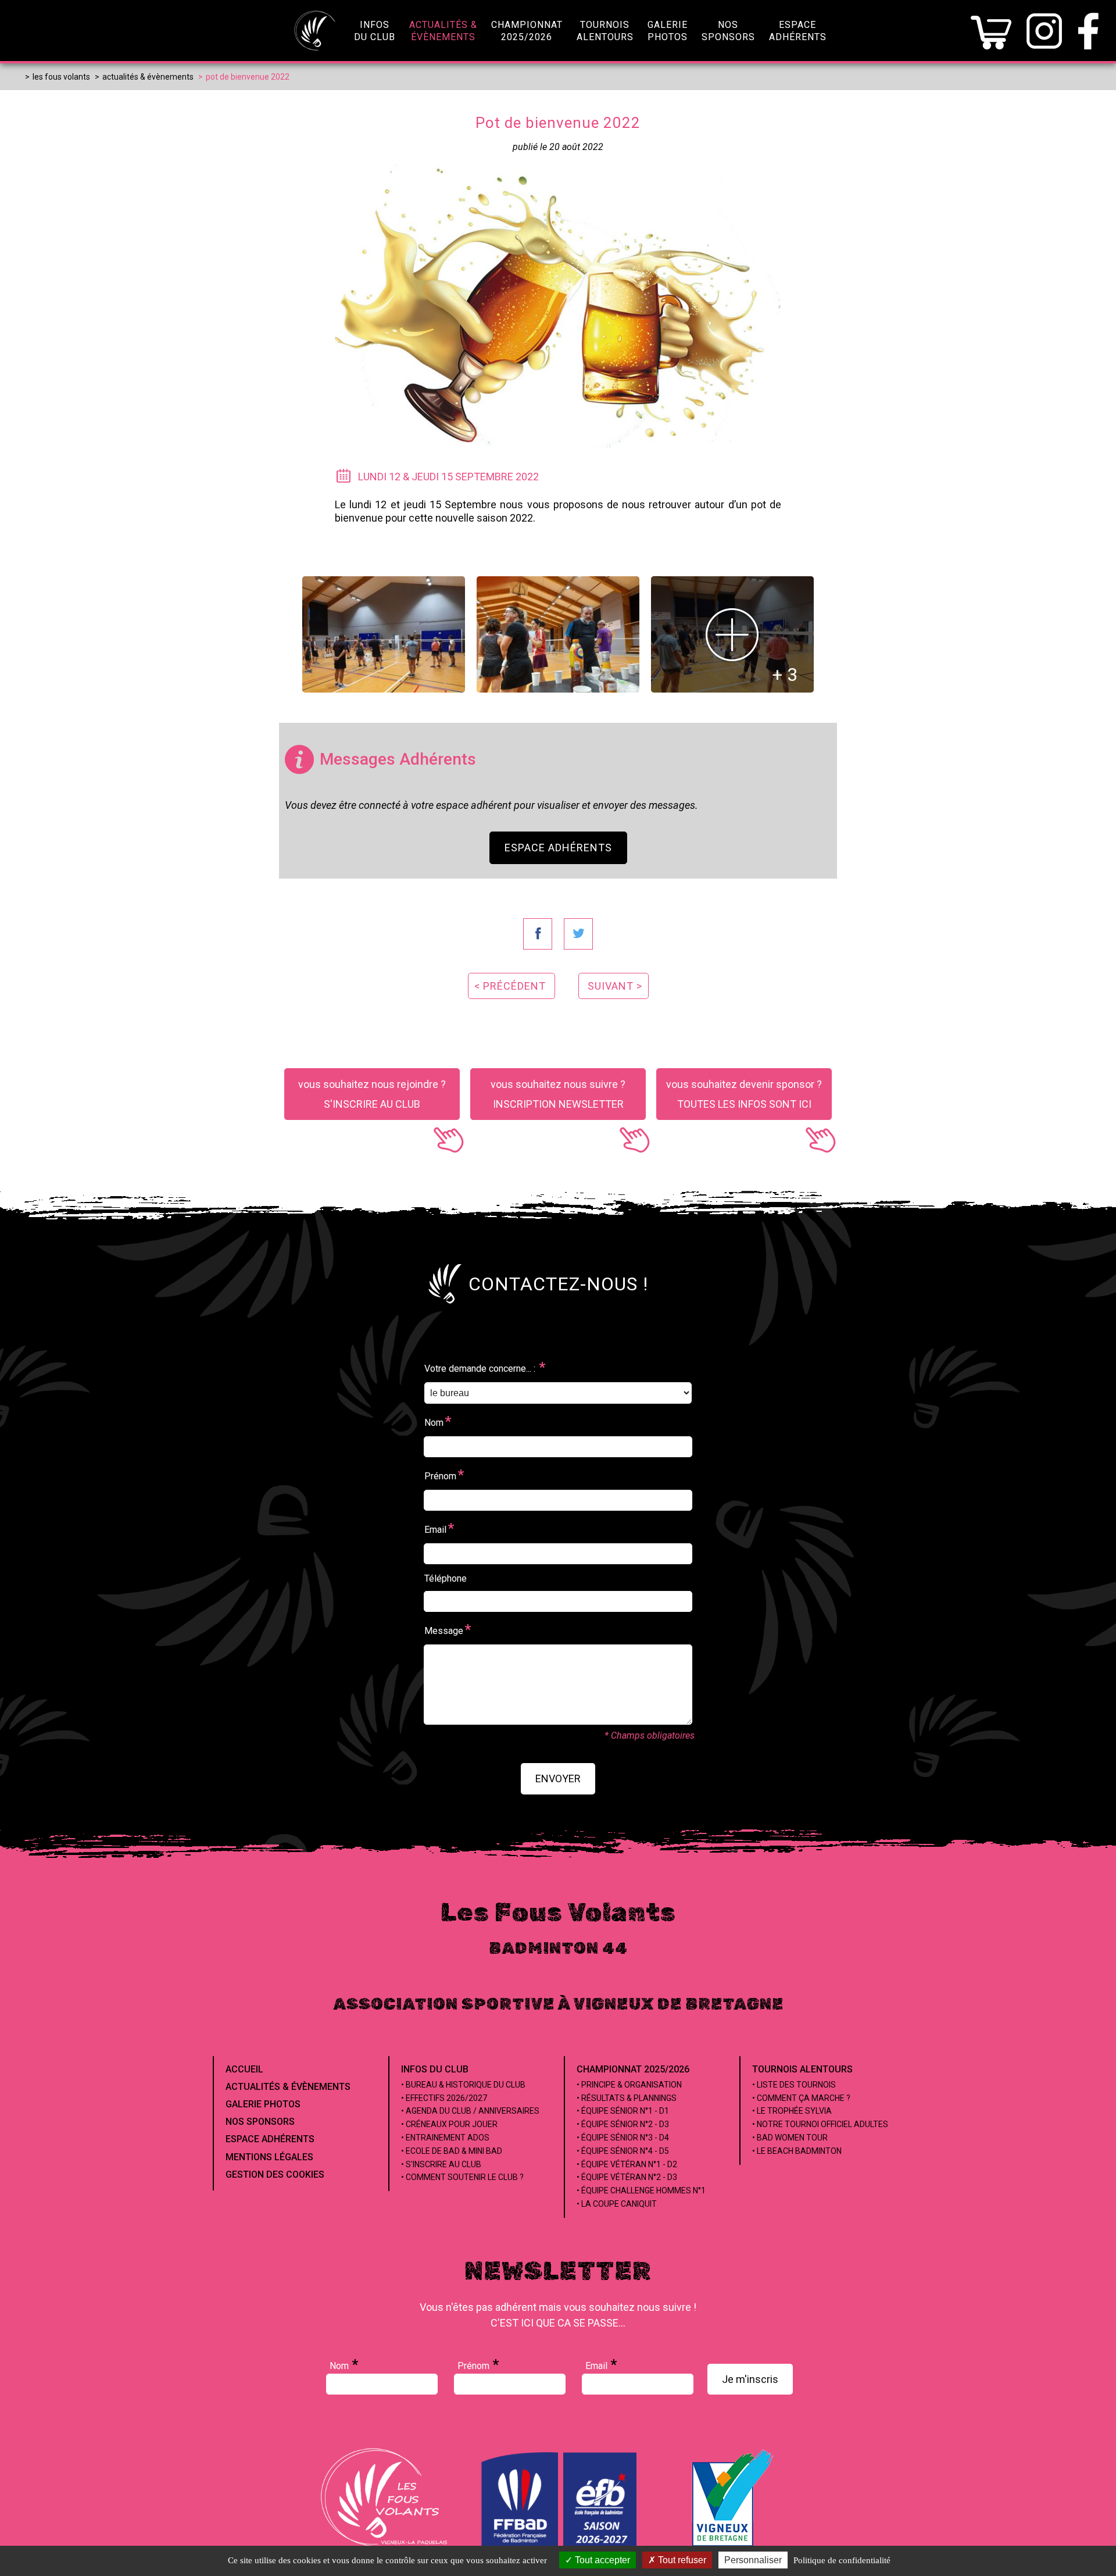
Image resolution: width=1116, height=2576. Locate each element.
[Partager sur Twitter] (578, 934)
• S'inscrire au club (441, 2164)
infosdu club (375, 31)
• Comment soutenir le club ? (462, 2177)
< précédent (510, 986)
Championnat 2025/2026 (633, 2069)
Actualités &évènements (443, 31)
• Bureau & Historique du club (463, 2085)
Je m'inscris (750, 2379)
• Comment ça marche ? (801, 2098)
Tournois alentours (802, 2069)
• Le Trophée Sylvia (792, 2111)
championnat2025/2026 (527, 31)
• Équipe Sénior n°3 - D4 (623, 2138)
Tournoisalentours (605, 31)
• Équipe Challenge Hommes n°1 (641, 2190)
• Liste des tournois (794, 2085)
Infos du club (435, 2069)
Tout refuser (681, 2560)
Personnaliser (753, 2560)
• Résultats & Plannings (627, 2098)
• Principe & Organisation (629, 2085)
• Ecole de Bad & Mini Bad (452, 2151)
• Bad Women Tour (790, 2138)
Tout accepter (601, 2560)
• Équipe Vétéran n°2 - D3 (627, 2177)
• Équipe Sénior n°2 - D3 (623, 2124)
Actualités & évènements (288, 2087)
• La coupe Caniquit (617, 2204)
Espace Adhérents (558, 848)
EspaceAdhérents (798, 31)
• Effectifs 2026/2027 (444, 2098)
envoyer (558, 1778)
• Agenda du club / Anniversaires (470, 2111)
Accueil (244, 2069)
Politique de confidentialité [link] (842, 2560)
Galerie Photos (263, 2104)
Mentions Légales (269, 2157)
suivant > (615, 986)
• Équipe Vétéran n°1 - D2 (627, 2164)
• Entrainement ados (445, 2138)
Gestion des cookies (275, 2174)
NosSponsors (728, 31)
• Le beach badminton (797, 2151)
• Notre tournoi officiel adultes (820, 2124)
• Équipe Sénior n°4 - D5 (623, 2151)
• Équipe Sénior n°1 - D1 (623, 2111)
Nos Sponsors (260, 2122)
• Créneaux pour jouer (449, 2124)
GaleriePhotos (668, 31)
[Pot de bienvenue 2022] (384, 634)
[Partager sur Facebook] (538, 934)
